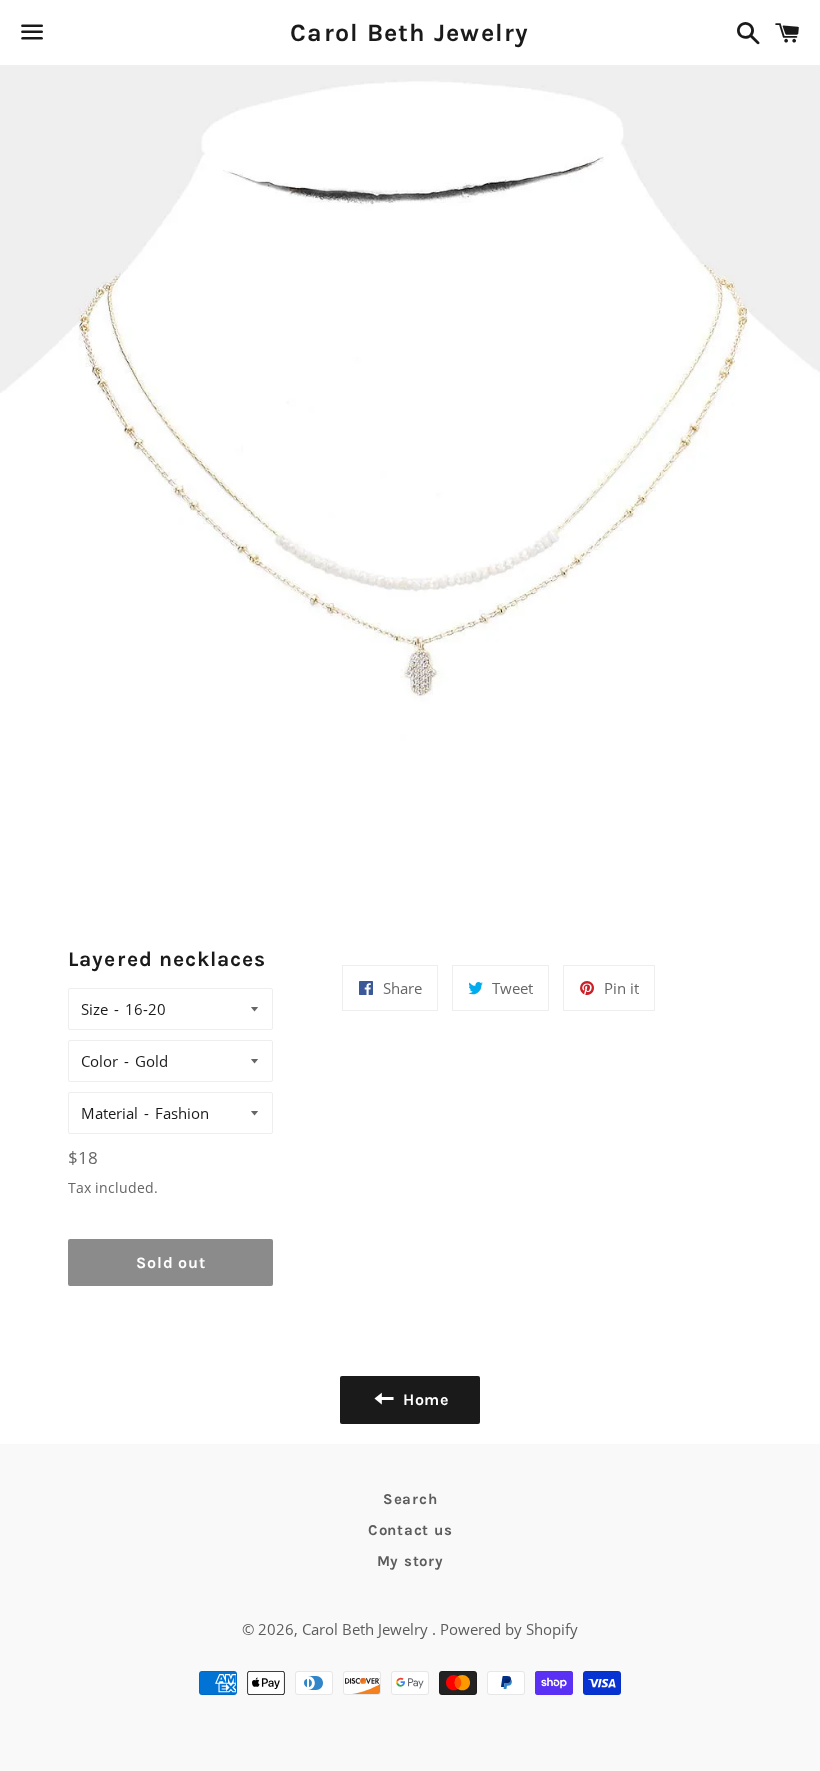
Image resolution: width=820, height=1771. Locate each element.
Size (94, 1009)
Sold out (170, 1262)
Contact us (410, 1530)
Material (109, 1113)
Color (99, 1061)
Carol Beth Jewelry (410, 32)
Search (410, 1499)
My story (410, 1561)
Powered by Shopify (509, 1629)
